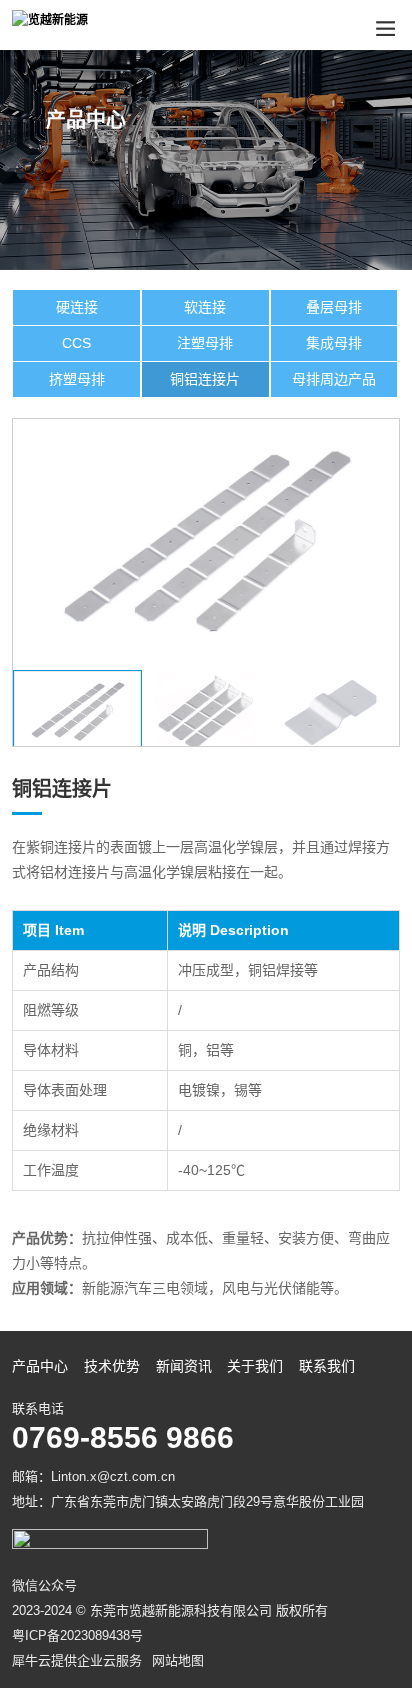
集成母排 (334, 343)
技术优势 (112, 1366)
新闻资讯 (184, 1366)
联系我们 (327, 1366)
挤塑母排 (77, 379)
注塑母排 (205, 343)
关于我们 (255, 1366)
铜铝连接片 (205, 379)
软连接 (205, 307)
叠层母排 (334, 307)
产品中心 (40, 1366)
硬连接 (77, 307)
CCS (76, 343)
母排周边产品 (334, 379)
